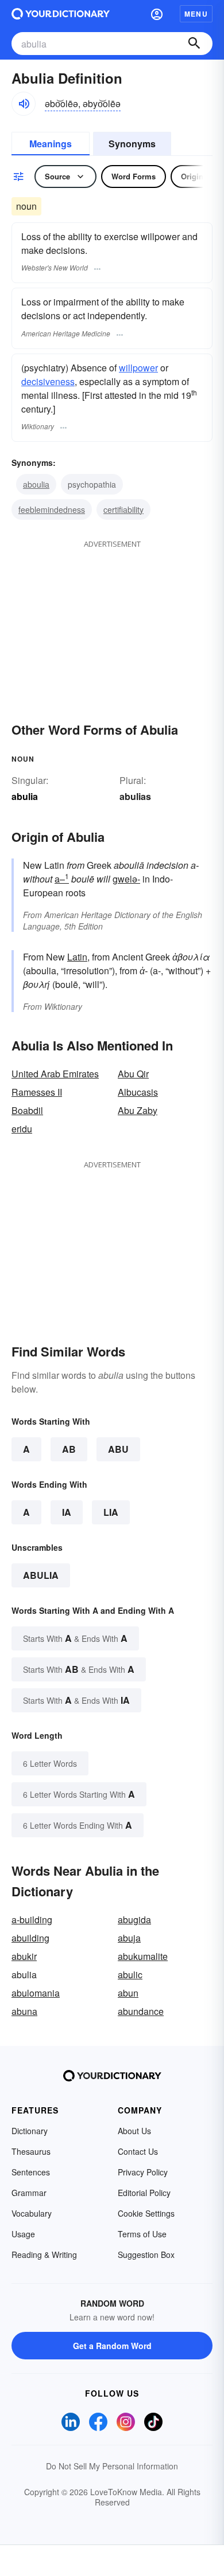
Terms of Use (142, 2234)
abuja (129, 1938)
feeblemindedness (52, 509)
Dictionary (30, 2131)
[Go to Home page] (61, 14)
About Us (134, 2131)
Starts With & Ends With (75, 1638)
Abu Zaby (138, 1110)
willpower (138, 368)
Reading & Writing (44, 2255)
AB (69, 1449)
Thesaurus (31, 2151)
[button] (157, 14)
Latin (77, 957)
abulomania (36, 1993)
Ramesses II (37, 1092)
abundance (141, 2011)
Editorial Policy (144, 2193)
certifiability (123, 509)
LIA (111, 1512)
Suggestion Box (146, 2255)
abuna (24, 2011)
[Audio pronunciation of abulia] (24, 104)
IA (67, 1512)
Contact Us (138, 2151)
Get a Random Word (112, 2346)
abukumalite (143, 1956)
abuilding (30, 1938)
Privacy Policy (143, 2172)
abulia (41, 1575)
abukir (24, 1956)
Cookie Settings (146, 2213)
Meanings (51, 144)
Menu (196, 14)
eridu (22, 1129)
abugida (134, 1920)
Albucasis (138, 1092)
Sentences (31, 2172)
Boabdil (27, 1110)
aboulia (36, 484)
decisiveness (48, 381)
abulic (130, 1975)
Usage (23, 2234)
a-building (32, 1920)
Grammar (29, 2193)
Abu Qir (133, 1074)
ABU (118, 1449)
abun (128, 1993)
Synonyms (132, 144)
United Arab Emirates (55, 1074)
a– (62, 879)
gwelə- (126, 879)
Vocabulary (32, 2213)
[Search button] (194, 44)
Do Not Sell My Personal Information (112, 2466)
